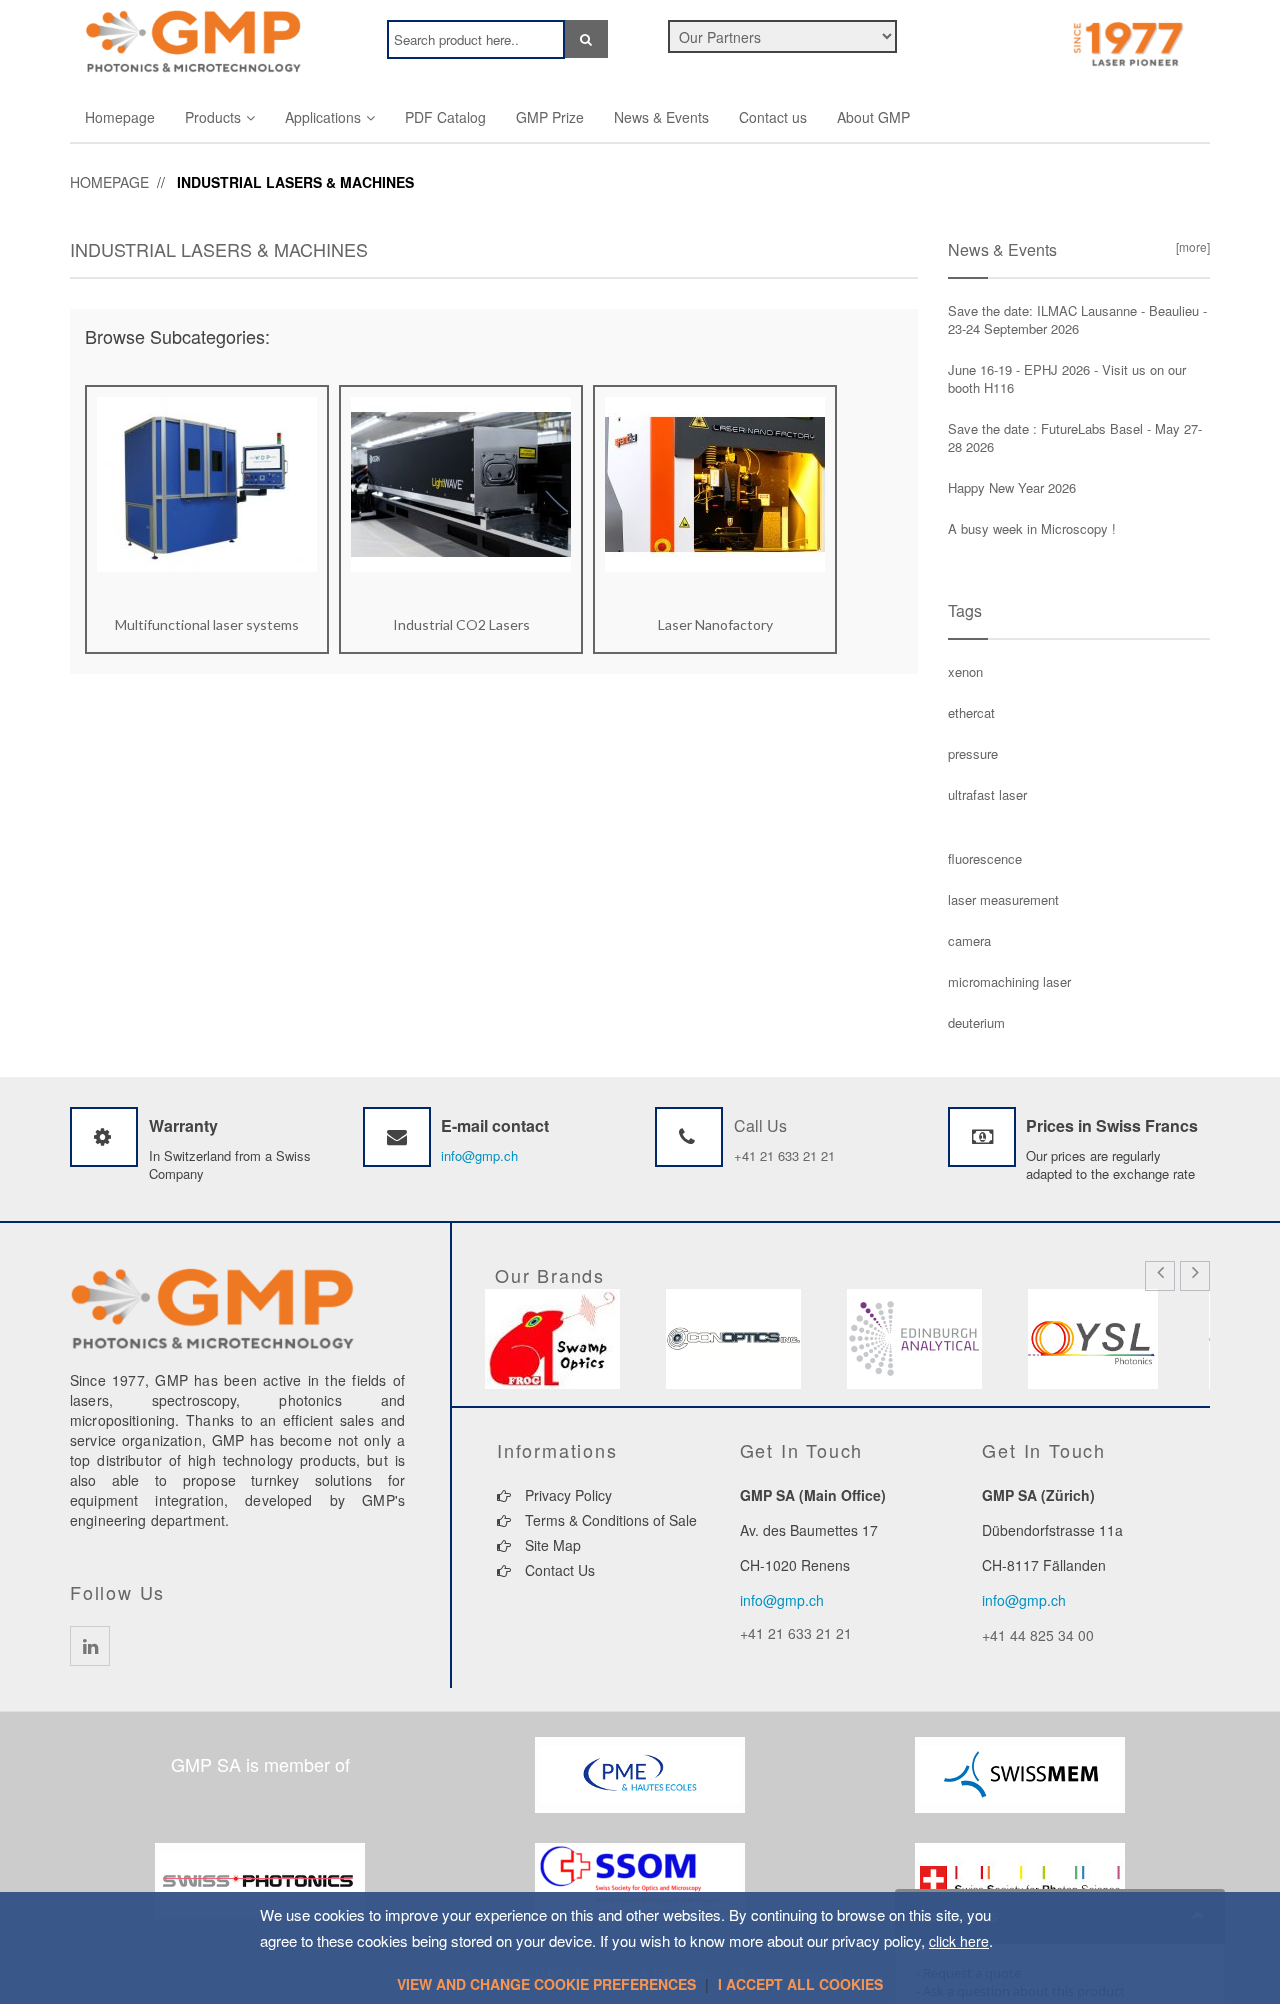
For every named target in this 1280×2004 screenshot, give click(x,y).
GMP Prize (550, 117)
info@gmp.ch (479, 1155)
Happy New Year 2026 (1012, 487)
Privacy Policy (566, 1495)
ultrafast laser (987, 794)
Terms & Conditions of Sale (609, 1520)
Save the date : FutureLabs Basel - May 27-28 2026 (1075, 437)
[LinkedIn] (90, 1646)
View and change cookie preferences (546, 1984)
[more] (1190, 246)
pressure (973, 753)
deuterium (976, 1022)
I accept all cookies (800, 1984)
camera (969, 940)
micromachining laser (1009, 981)
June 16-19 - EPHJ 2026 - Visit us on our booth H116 (1067, 378)
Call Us (760, 1125)
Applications (323, 117)
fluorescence (985, 858)
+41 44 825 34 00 (1038, 1635)
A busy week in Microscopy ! (1032, 528)
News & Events (661, 117)
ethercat (971, 712)
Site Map (551, 1545)
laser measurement (1003, 899)
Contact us (773, 117)
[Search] (586, 39)
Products (213, 117)
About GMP (873, 117)
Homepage (120, 117)
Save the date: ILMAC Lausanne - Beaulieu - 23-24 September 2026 (1077, 319)
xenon (965, 671)
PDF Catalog (445, 117)
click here (959, 1941)
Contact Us (558, 1570)
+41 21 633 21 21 (784, 1155)
